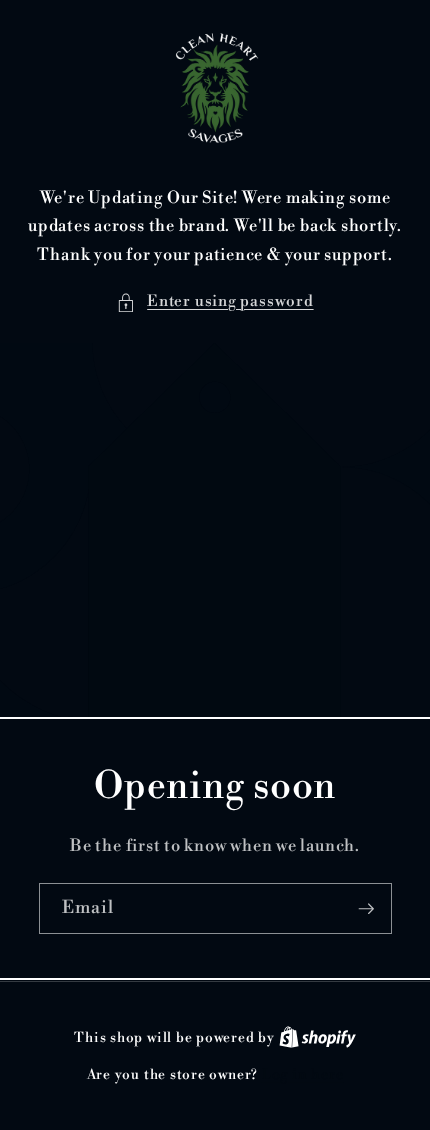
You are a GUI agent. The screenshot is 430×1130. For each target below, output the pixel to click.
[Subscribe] (366, 909)
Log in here (302, 1075)
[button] (214, 302)
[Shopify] (317, 1038)
